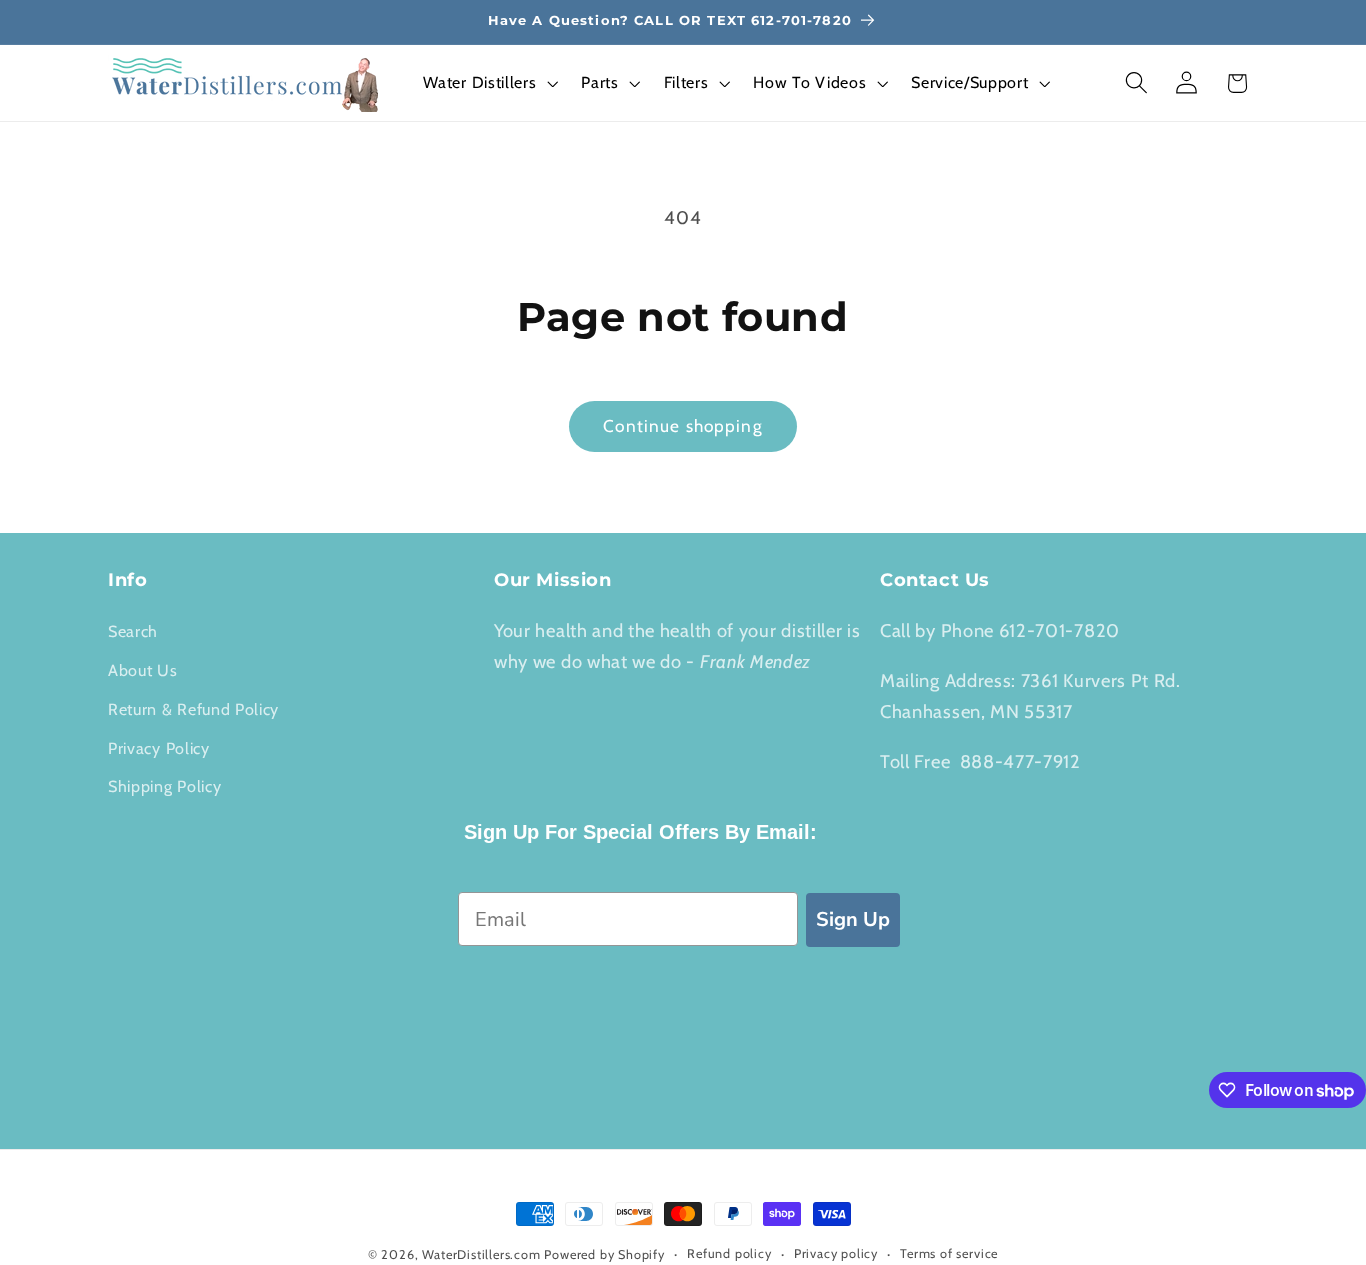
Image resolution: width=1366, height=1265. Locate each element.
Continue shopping (683, 425)
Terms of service (949, 1253)
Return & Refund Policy (193, 709)
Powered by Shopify (604, 1254)
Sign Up (853, 919)
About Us (143, 670)
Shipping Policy (164, 786)
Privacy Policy (159, 748)
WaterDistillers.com (481, 1254)
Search (133, 631)
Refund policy (729, 1253)
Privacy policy (836, 1253)
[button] (489, 83)
